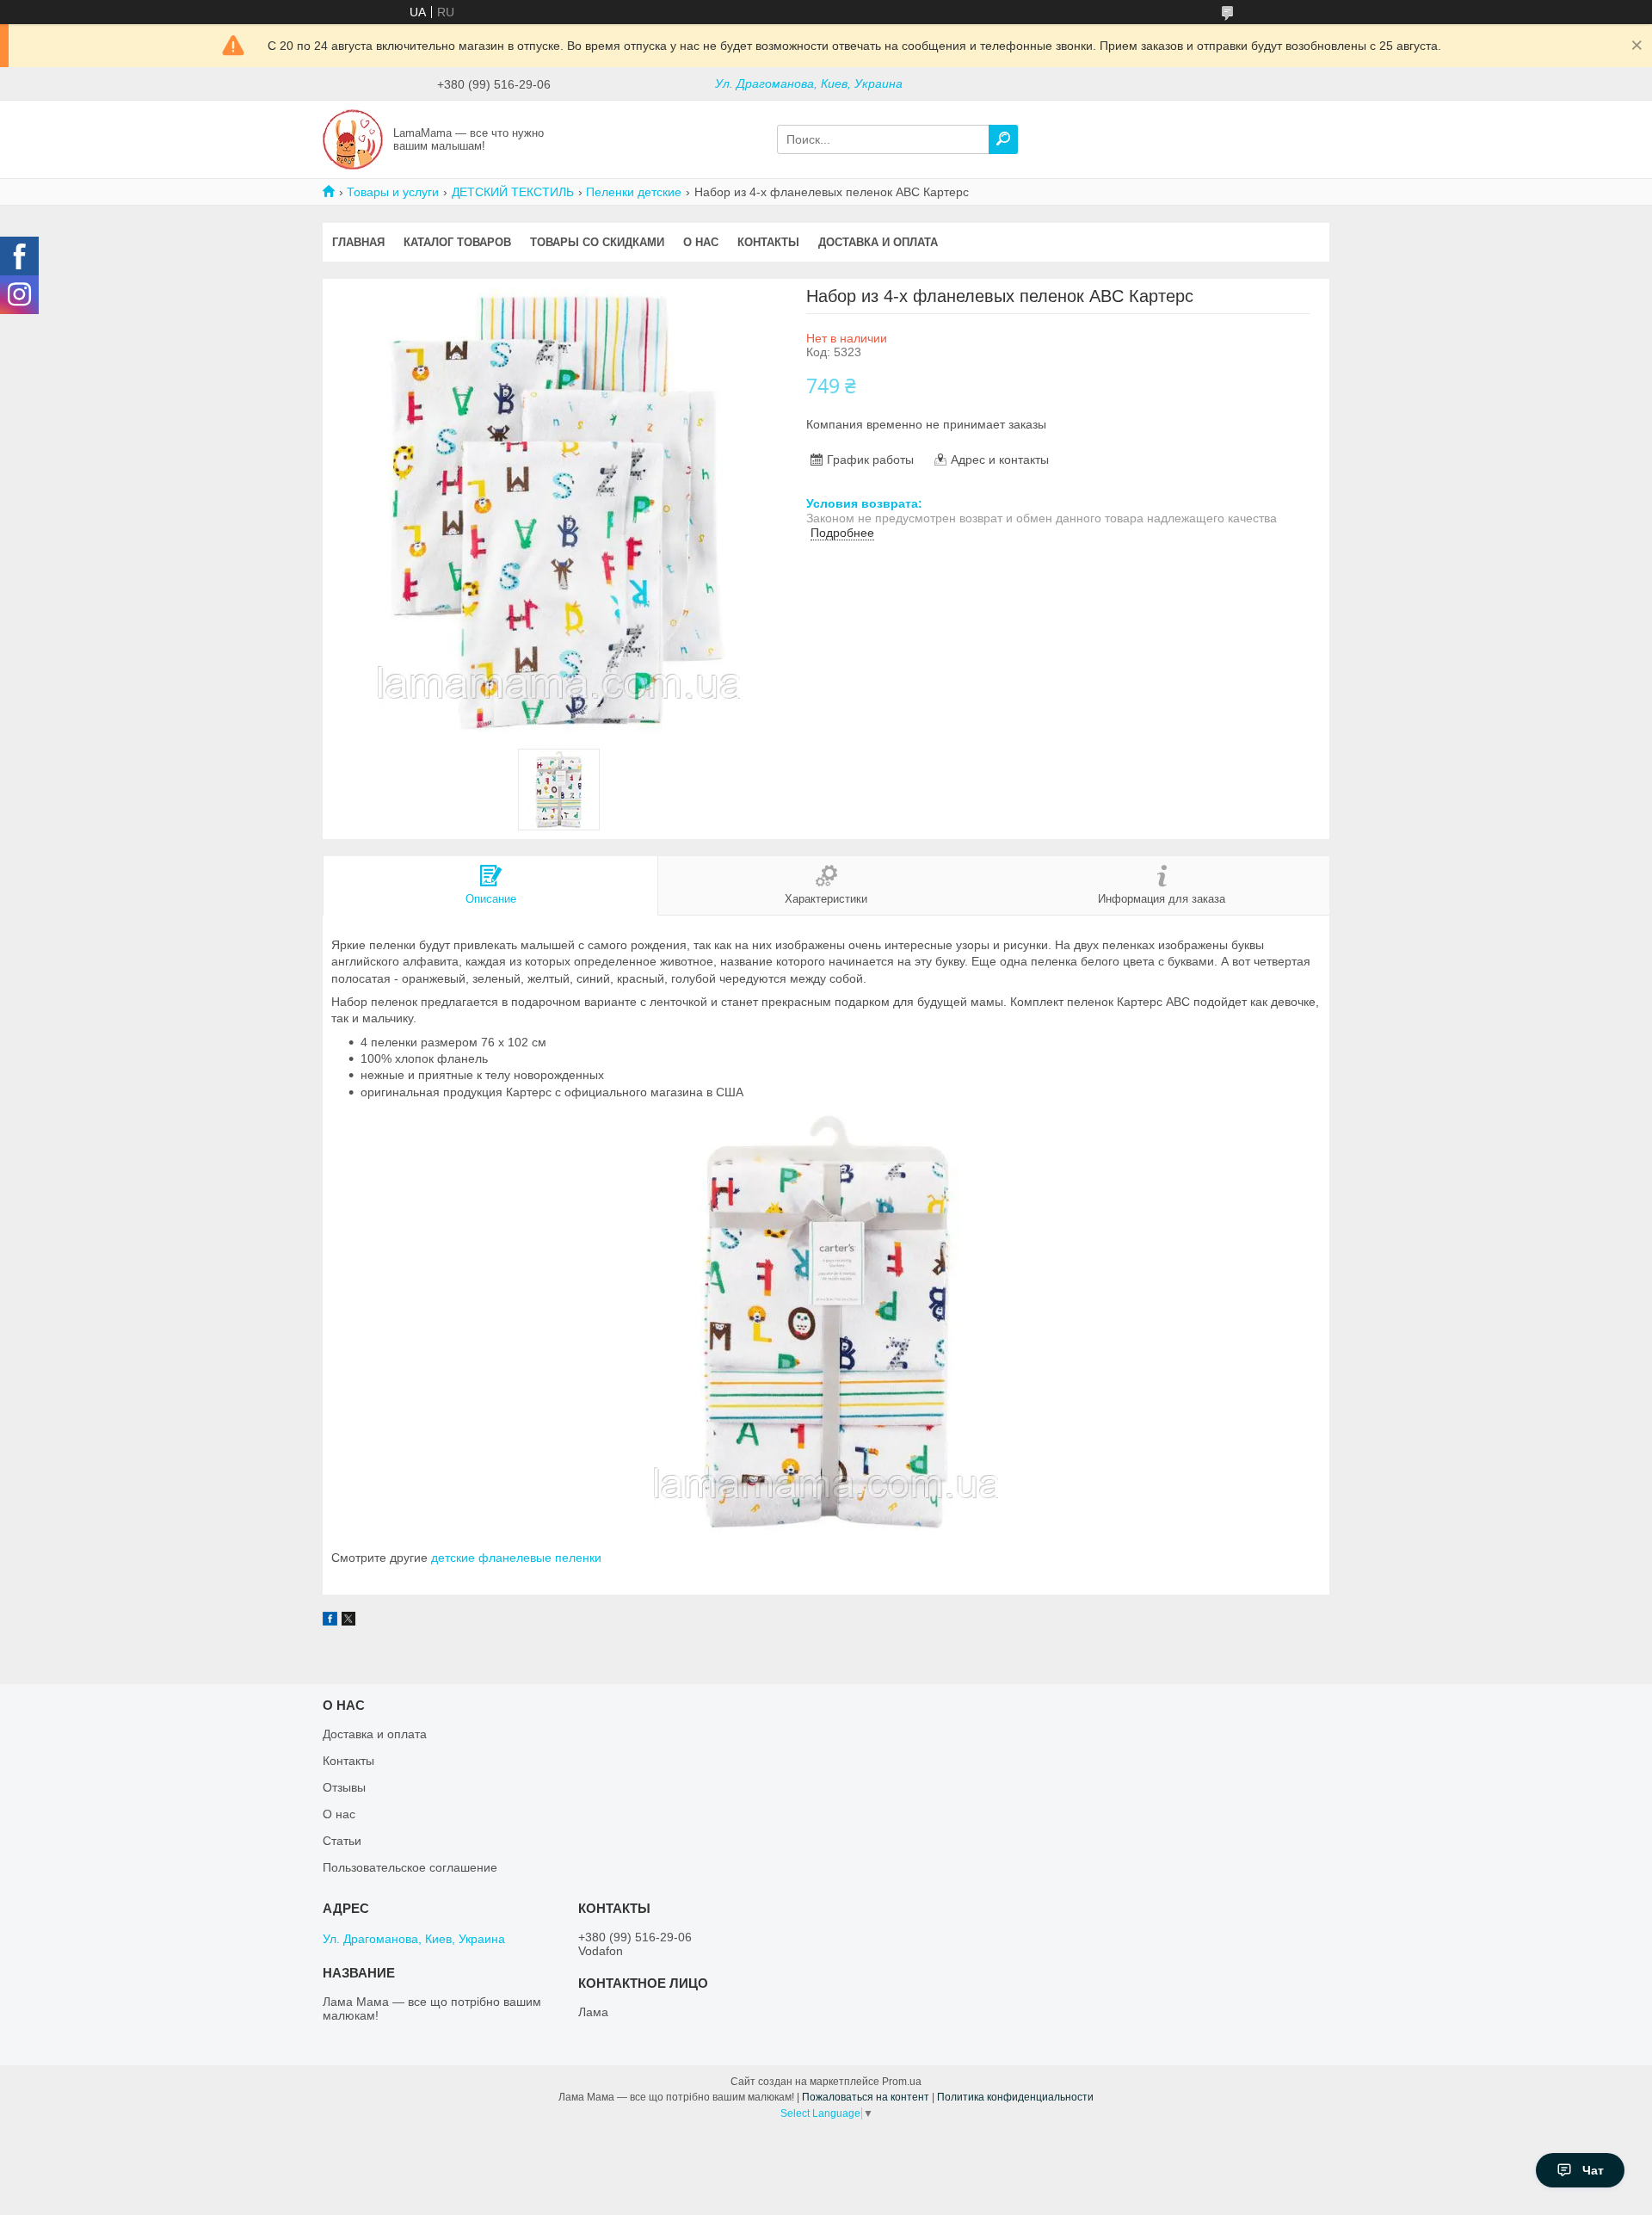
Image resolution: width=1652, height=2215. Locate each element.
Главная (358, 242)
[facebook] (330, 1621)
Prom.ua (902, 2082)
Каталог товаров (457, 242)
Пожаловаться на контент (866, 2097)
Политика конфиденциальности (1015, 2097)
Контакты (768, 242)
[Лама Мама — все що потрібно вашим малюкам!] (353, 139)
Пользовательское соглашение (410, 1867)
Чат (1593, 2170)
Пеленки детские (634, 192)
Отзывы (344, 1787)
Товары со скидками (597, 242)
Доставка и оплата (878, 242)
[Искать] (1003, 139)
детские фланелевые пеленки (516, 1558)
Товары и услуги (393, 192)
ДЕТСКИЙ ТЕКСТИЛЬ (513, 192)
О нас (701, 242)
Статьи (342, 1841)
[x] (348, 1621)
